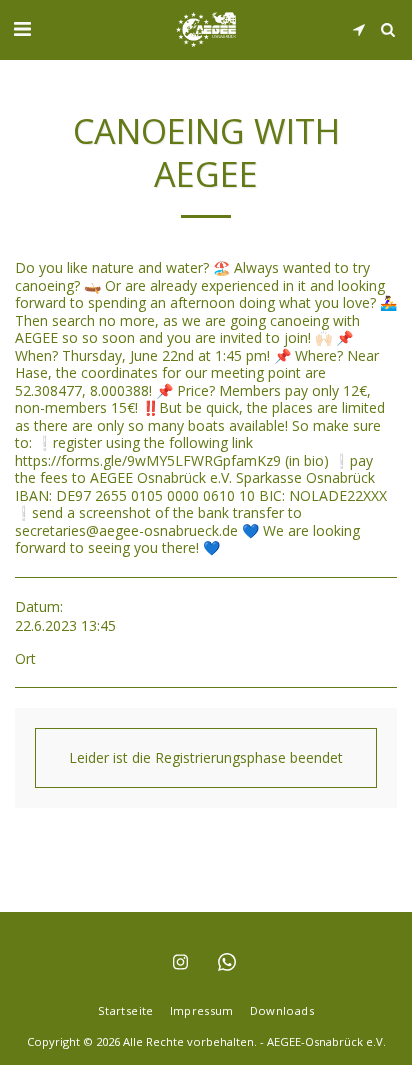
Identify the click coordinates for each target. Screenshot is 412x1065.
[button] (22, 28)
